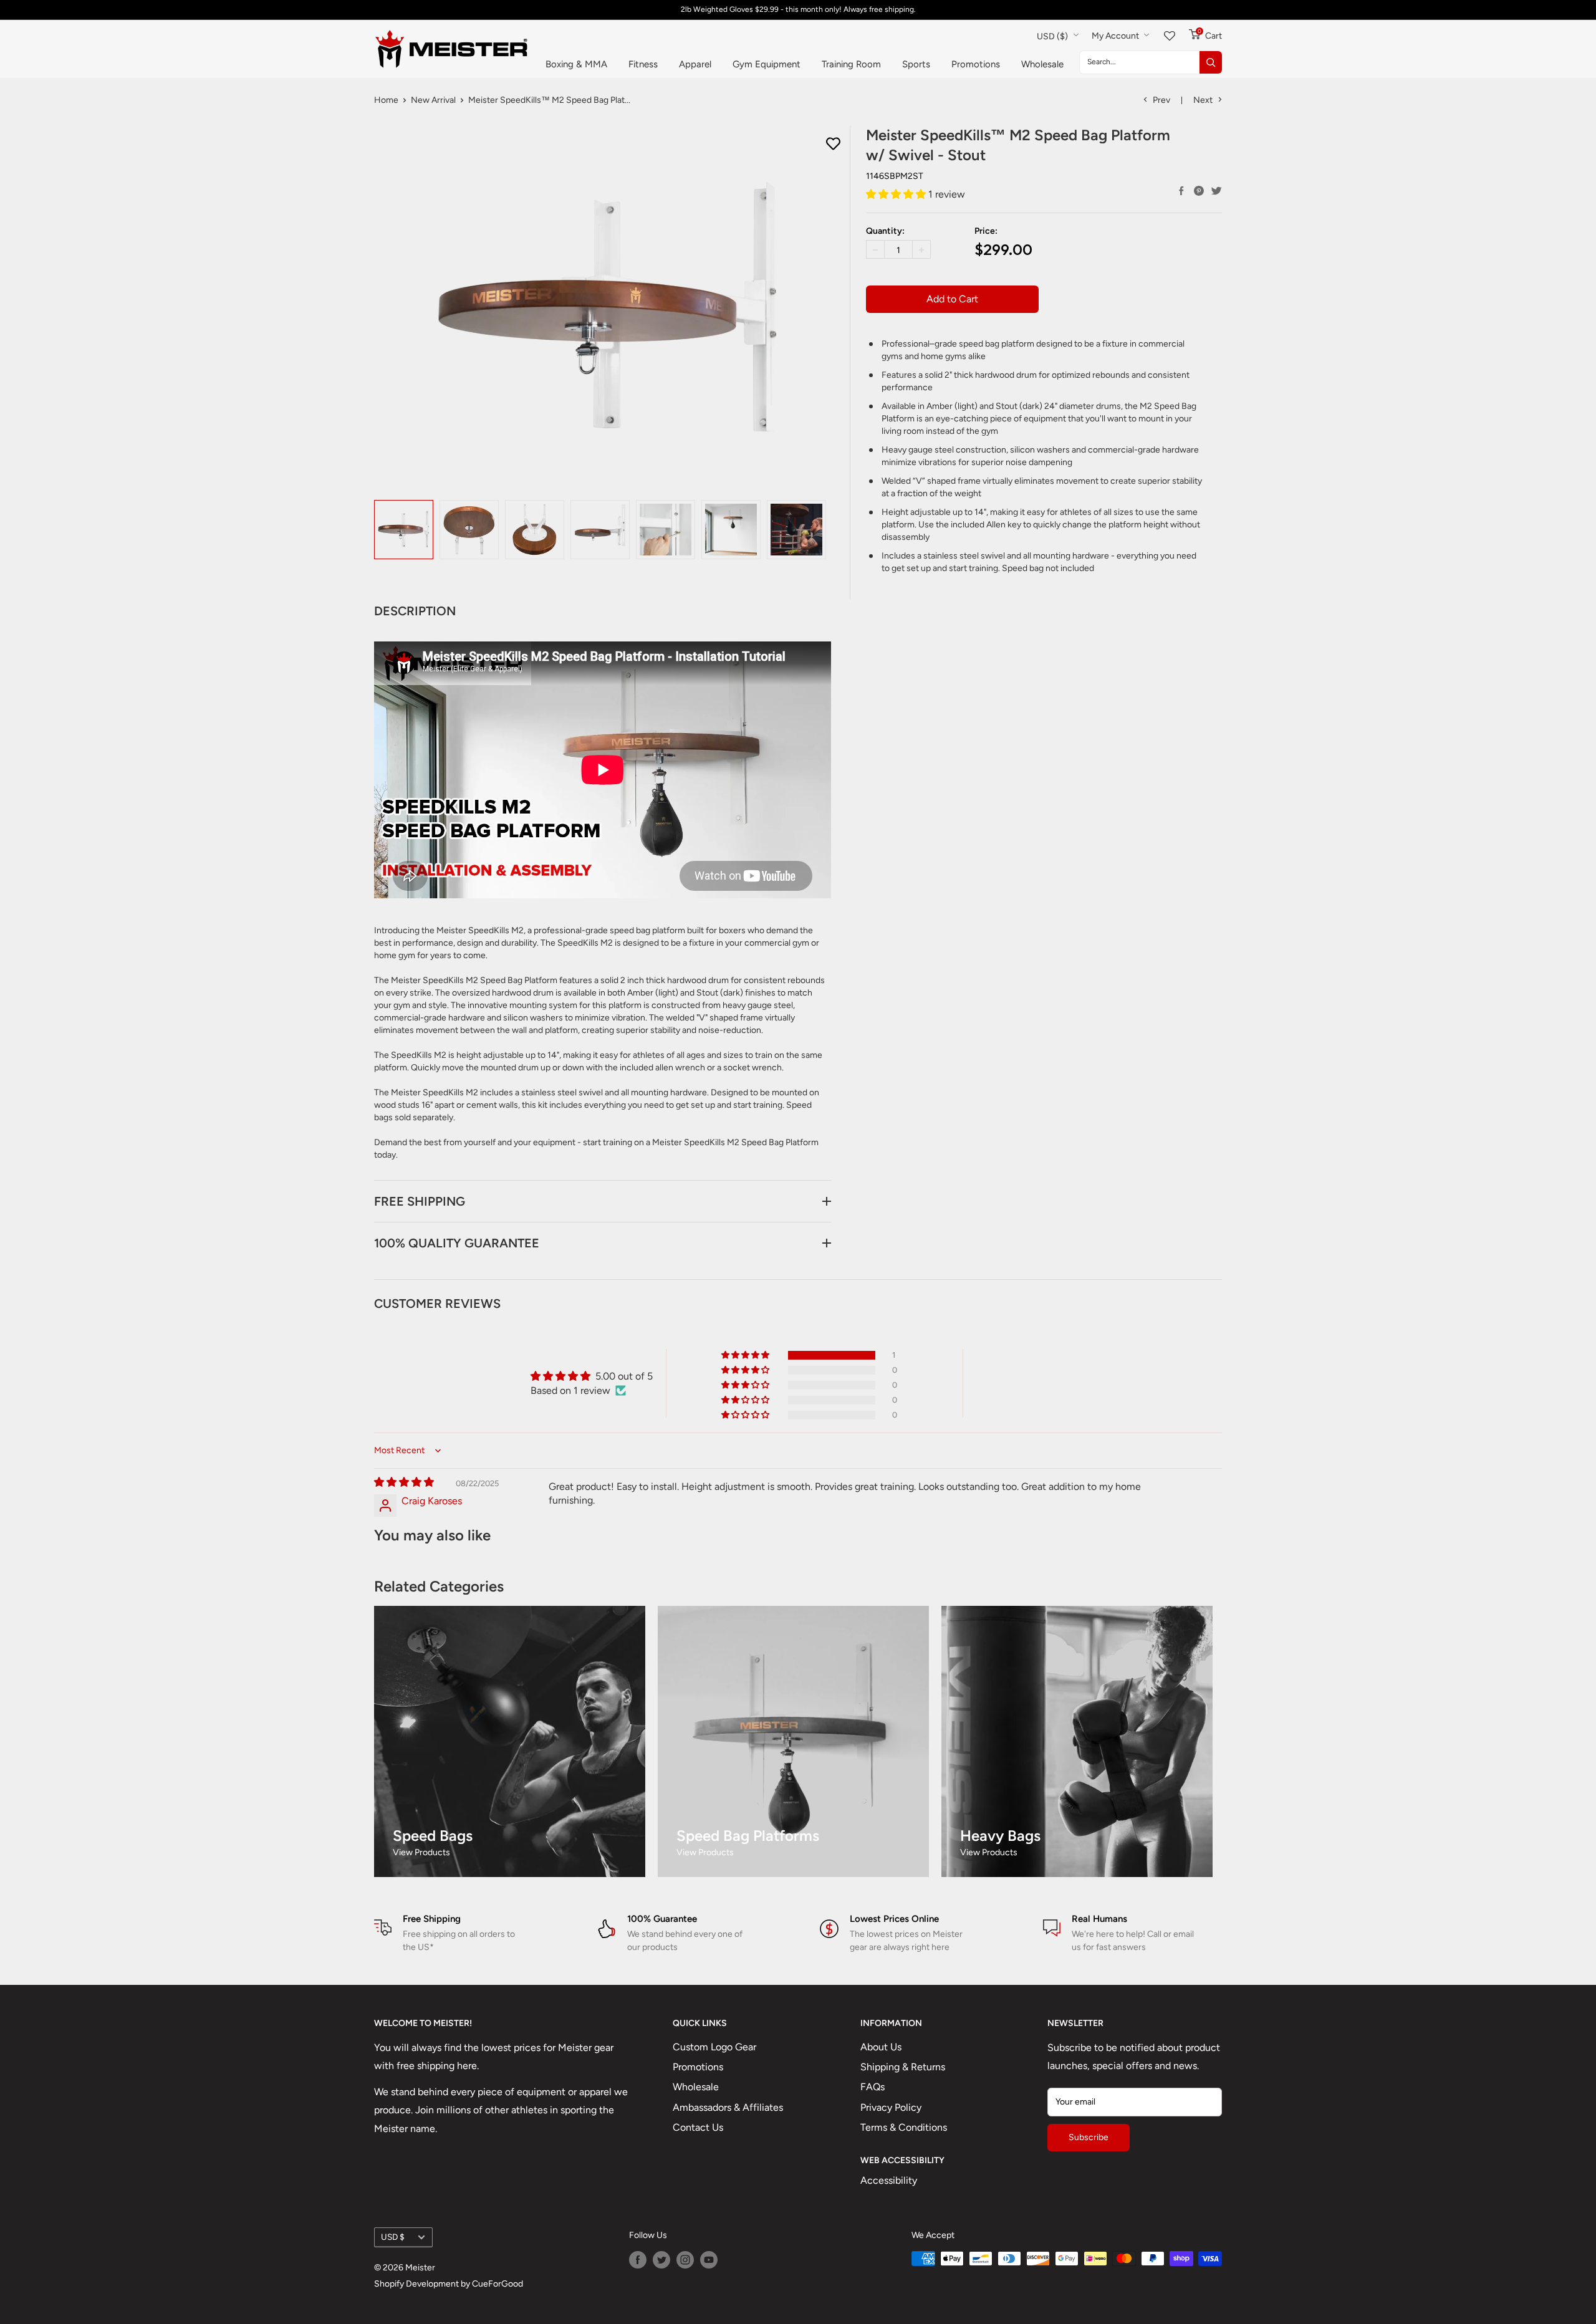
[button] (897, 194)
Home (386, 100)
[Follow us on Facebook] (638, 2260)
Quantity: (885, 232)
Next (1203, 100)
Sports (916, 64)
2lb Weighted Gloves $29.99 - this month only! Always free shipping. (798, 9)
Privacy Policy (891, 2107)
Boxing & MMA (576, 64)
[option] (404, 530)
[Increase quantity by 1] (921, 250)
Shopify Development (416, 2284)
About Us (881, 2047)
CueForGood (498, 2284)
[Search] (1211, 62)
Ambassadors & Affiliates (728, 2107)
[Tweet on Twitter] (1216, 191)
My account (1116, 36)
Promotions (976, 64)
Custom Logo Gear (714, 2047)
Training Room (851, 64)
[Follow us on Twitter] (661, 2260)
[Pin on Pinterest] (1199, 191)
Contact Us (698, 2127)
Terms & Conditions (904, 2127)
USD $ (393, 2237)
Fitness (643, 64)
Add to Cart (952, 299)
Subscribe (1089, 2137)
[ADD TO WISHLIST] (833, 144)
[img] (404, 1482)
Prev (1161, 100)
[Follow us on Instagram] (685, 2260)
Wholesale (1042, 64)
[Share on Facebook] (1181, 191)
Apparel (695, 64)
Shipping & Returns (903, 2067)
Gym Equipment (767, 64)
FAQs (873, 2087)
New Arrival (433, 100)
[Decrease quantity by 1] (875, 250)
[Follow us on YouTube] (709, 2260)
